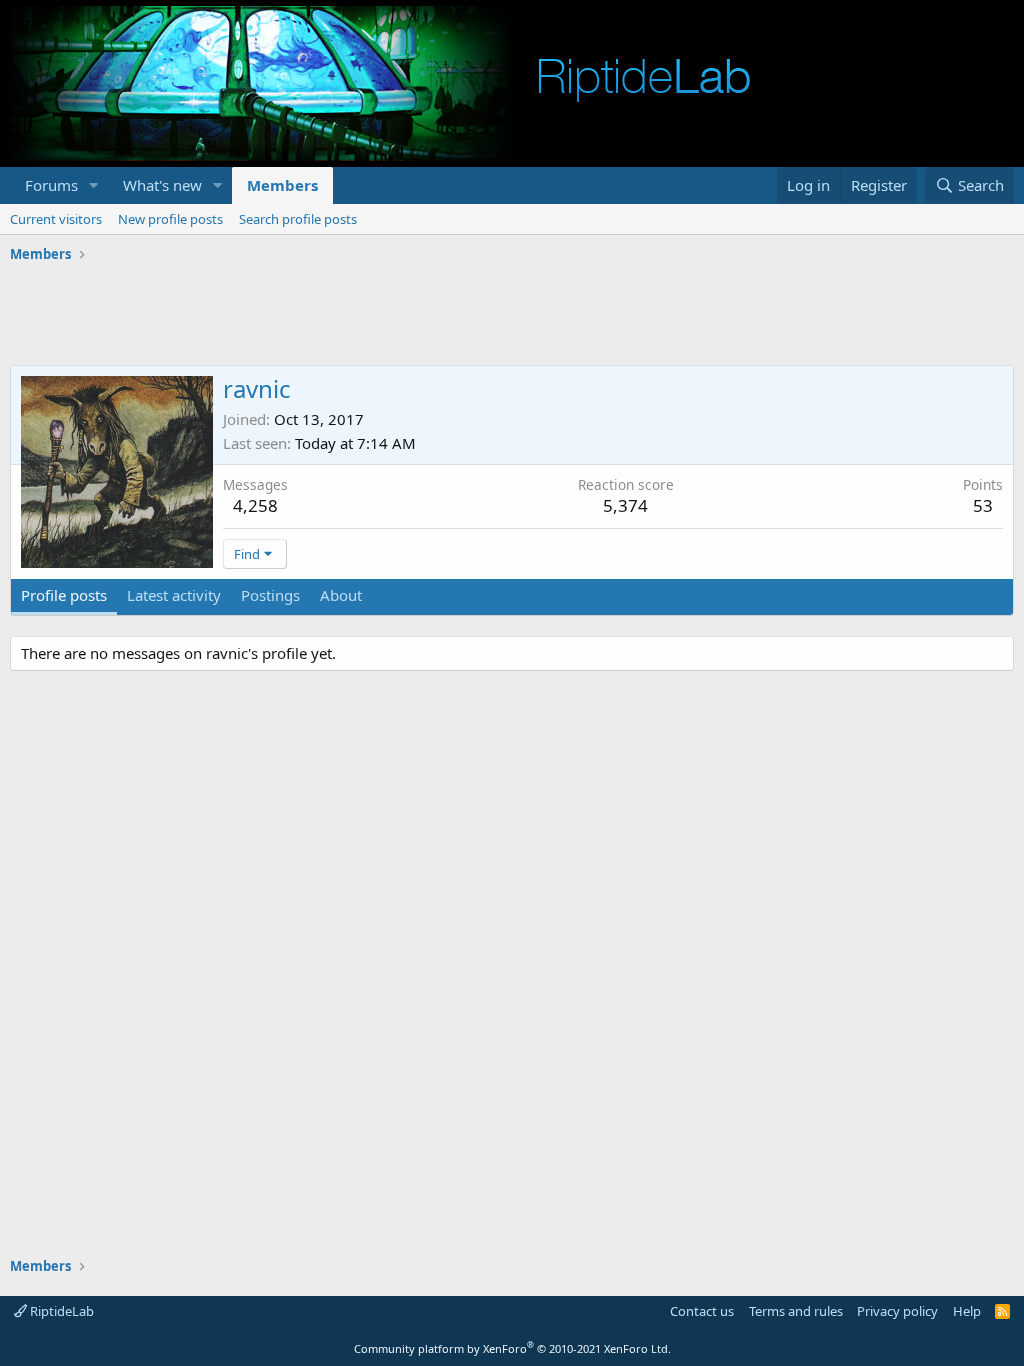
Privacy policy (897, 1311)
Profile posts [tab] (64, 595)
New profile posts (170, 219)
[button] (94, 185)
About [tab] (341, 595)
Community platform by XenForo (512, 1348)
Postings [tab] (270, 595)
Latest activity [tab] (174, 595)
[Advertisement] (512, 315)
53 (983, 505)
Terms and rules (796, 1311)
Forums (51, 185)
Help (967, 1311)
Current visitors (56, 219)
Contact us (702, 1311)
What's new (162, 185)
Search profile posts (298, 219)
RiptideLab (60, 1311)
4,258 (255, 505)
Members (282, 185)
